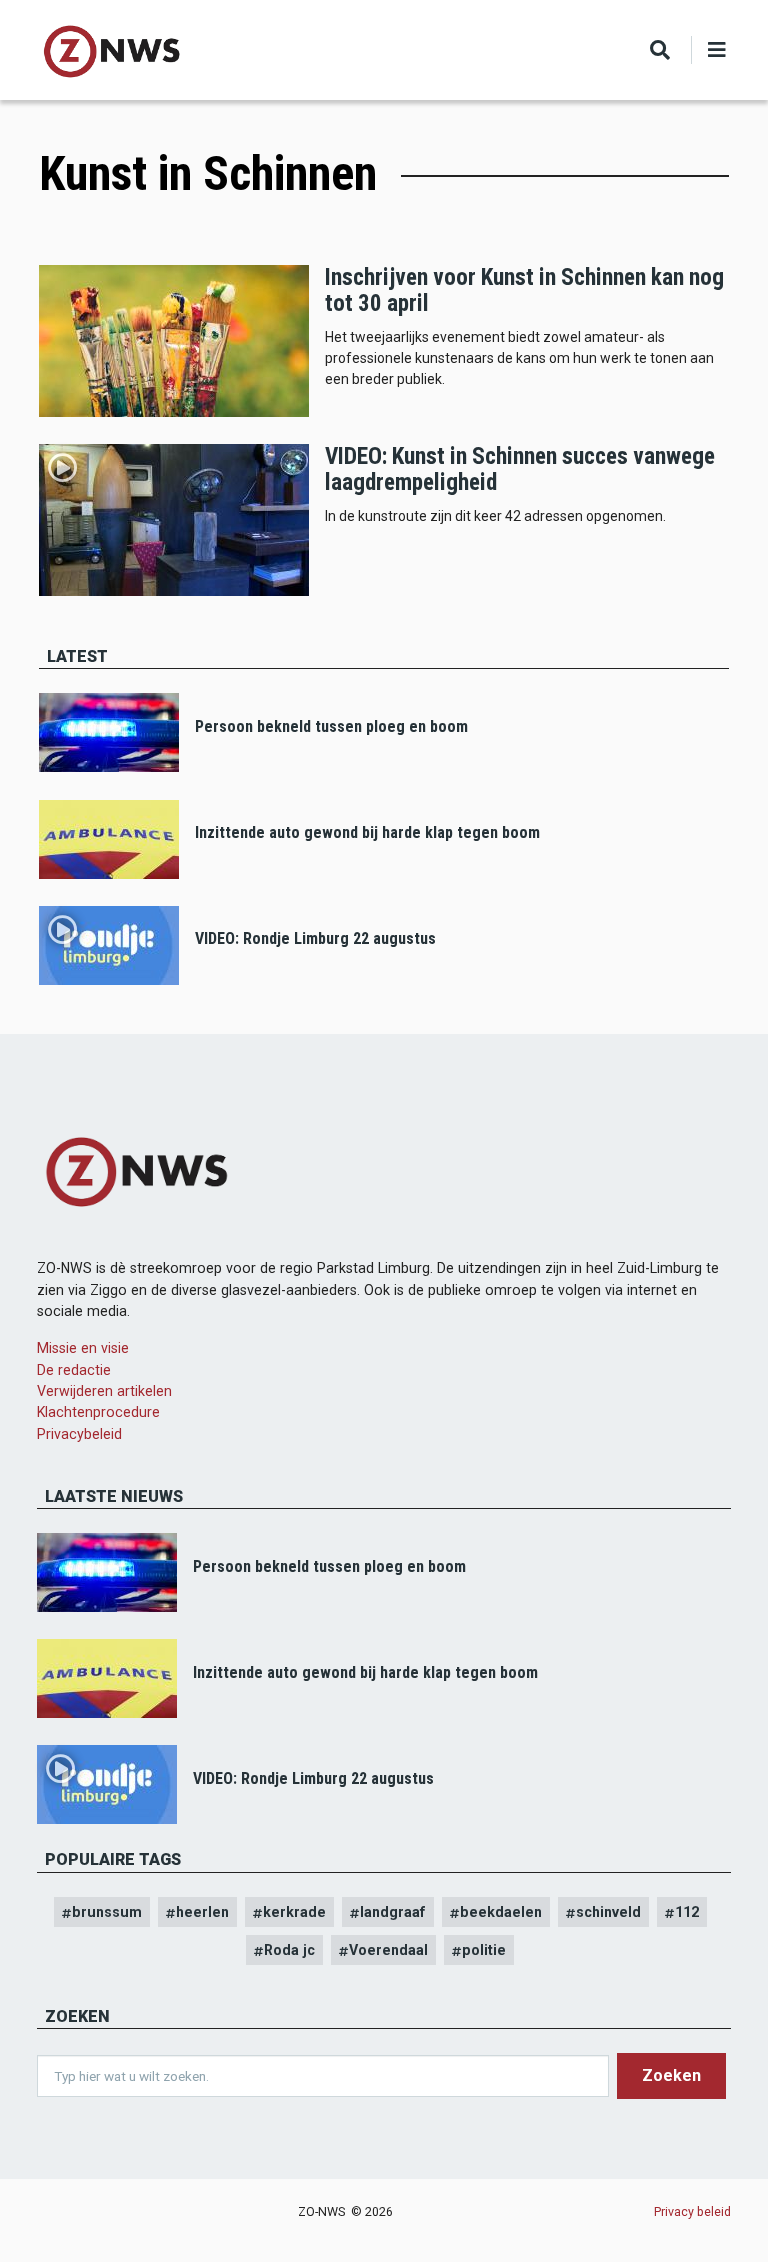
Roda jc (289, 1950)
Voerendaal (388, 1950)
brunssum (107, 1912)
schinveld (608, 1912)
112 (687, 1912)
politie (484, 1950)
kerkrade (294, 1912)
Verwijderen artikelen (104, 1391)
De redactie (74, 1370)
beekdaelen (501, 1912)
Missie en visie (83, 1348)
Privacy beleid (692, 2211)
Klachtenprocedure (98, 1412)
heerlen (202, 1912)
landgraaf (393, 1912)
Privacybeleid (79, 1434)
